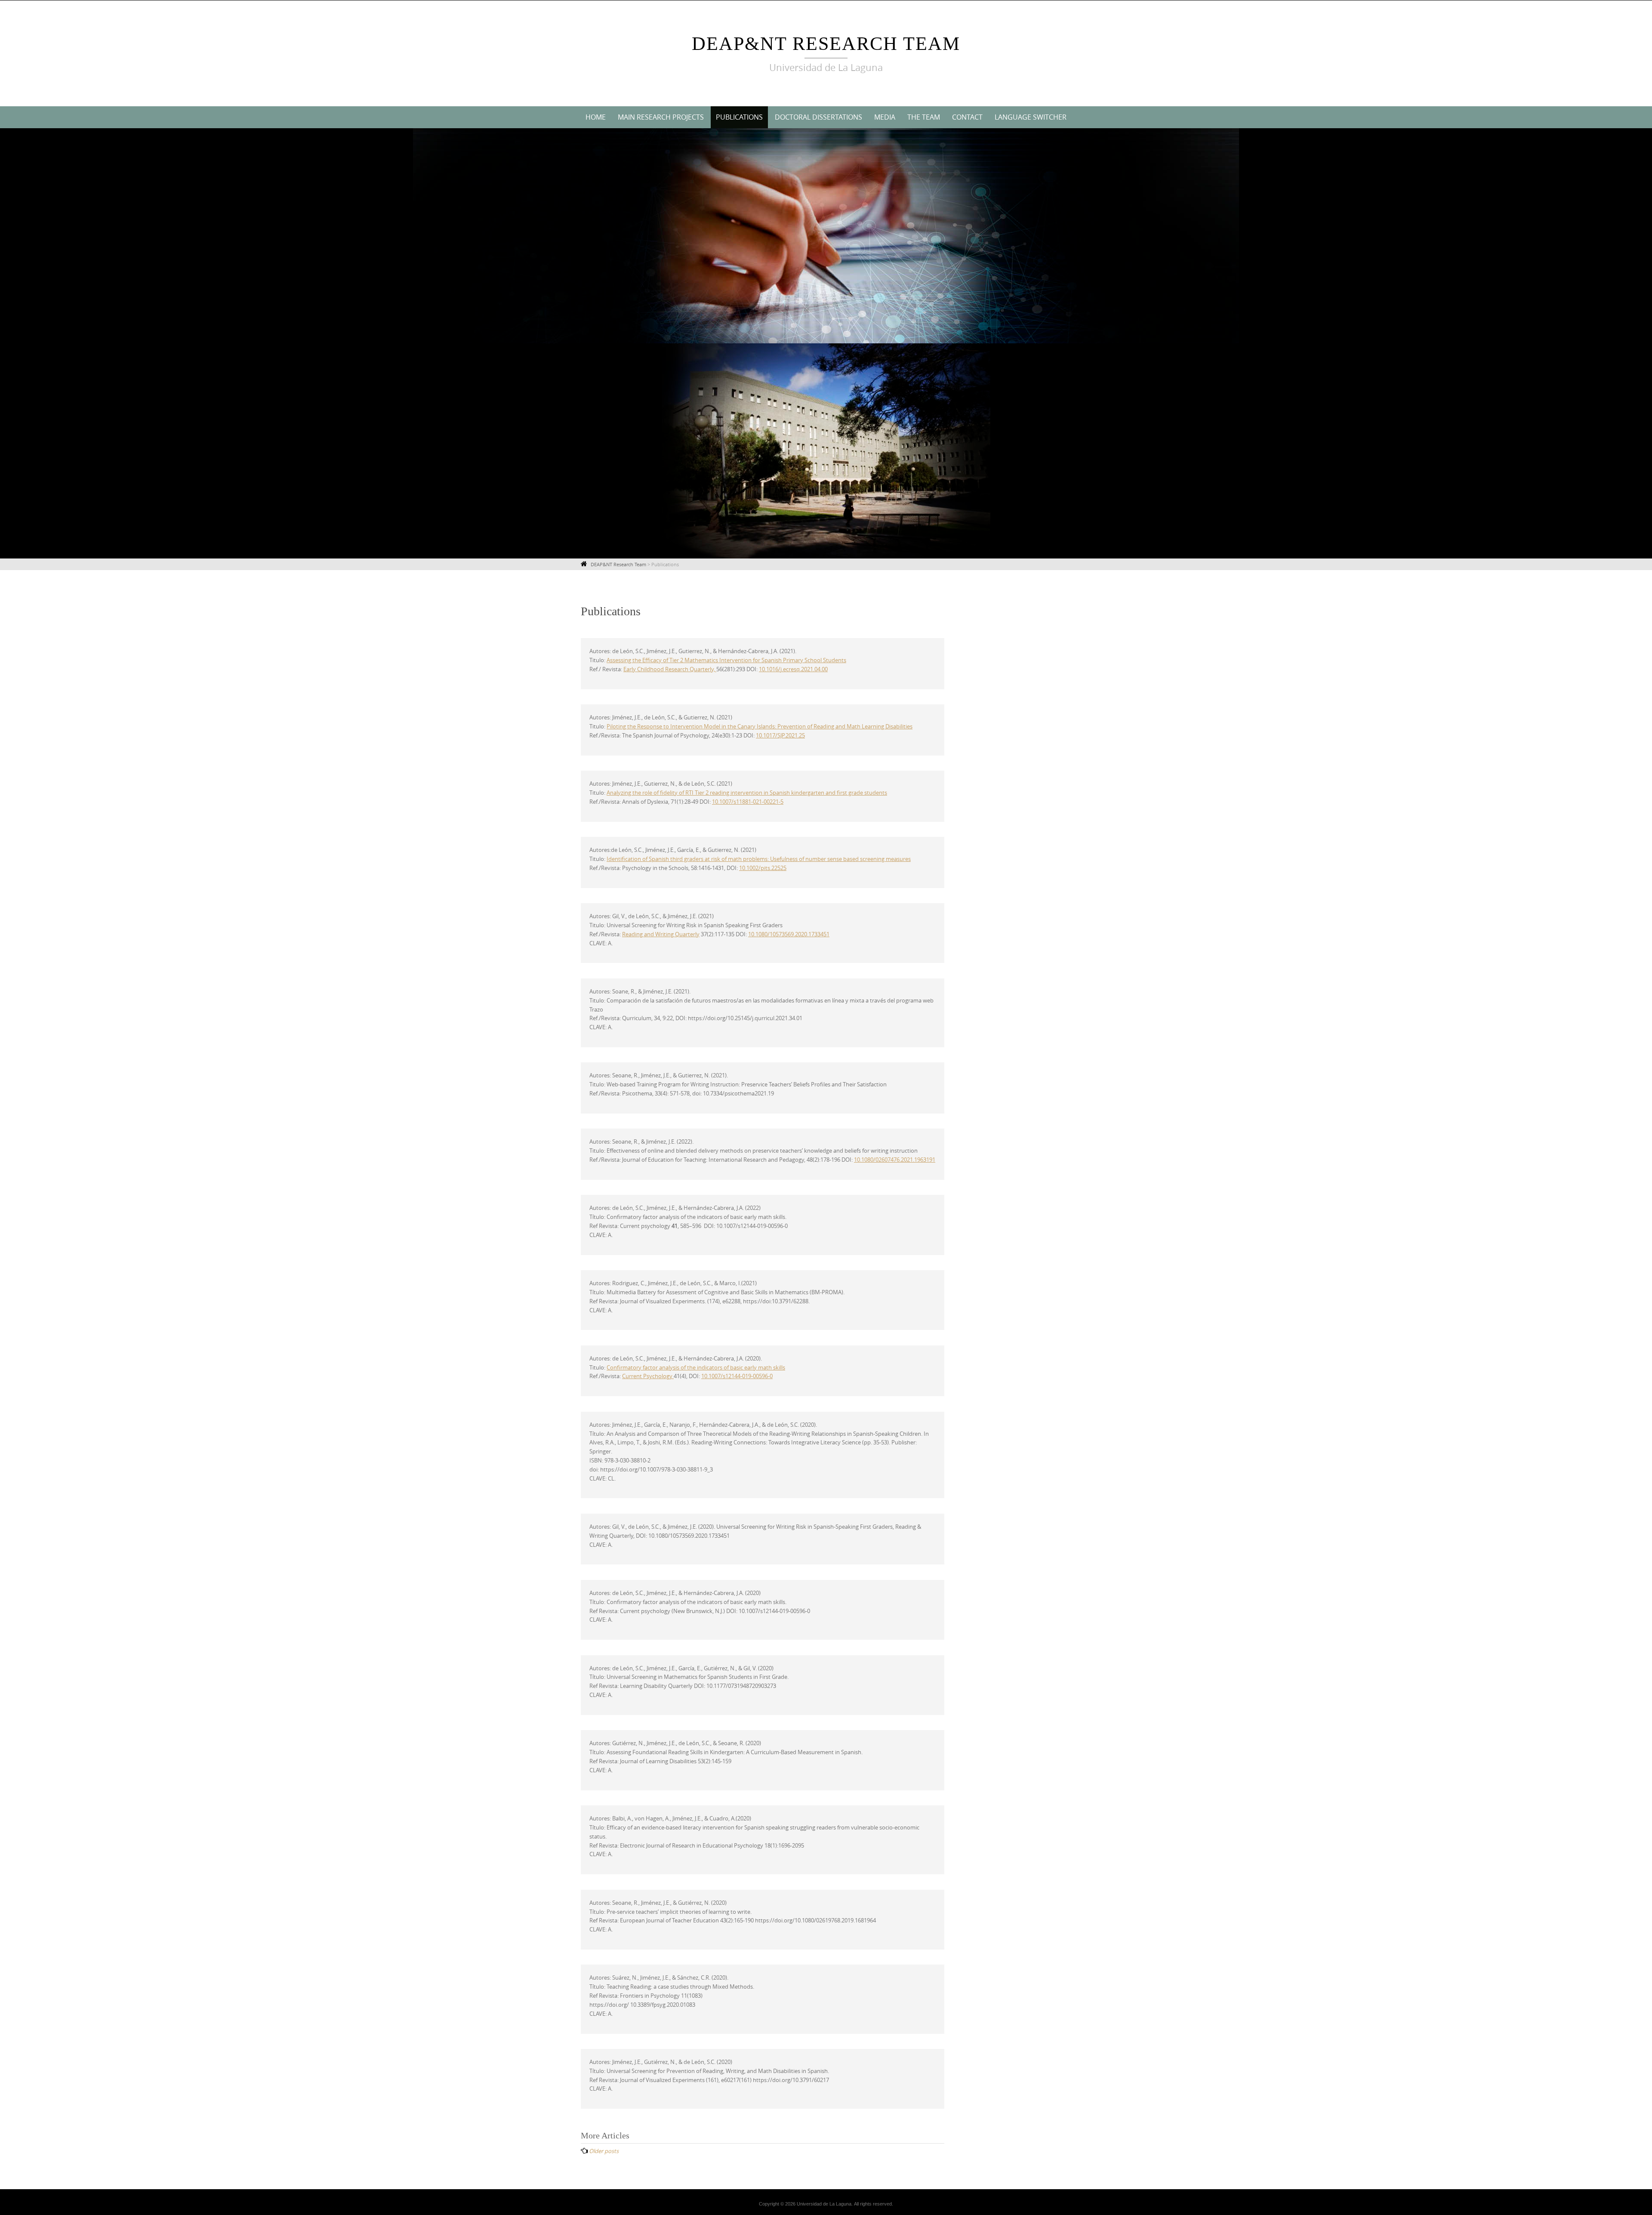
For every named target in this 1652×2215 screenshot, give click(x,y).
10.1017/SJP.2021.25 (780, 735)
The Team (924, 117)
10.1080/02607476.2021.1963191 (895, 1160)
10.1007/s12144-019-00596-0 (737, 1376)
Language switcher (1031, 117)
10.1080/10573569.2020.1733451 (789, 934)
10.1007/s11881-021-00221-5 (748, 802)
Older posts (604, 2151)
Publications (739, 117)
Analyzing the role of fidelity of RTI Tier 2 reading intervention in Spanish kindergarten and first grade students (747, 793)
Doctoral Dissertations (818, 117)
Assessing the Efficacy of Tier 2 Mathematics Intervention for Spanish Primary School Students (726, 660)
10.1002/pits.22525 (763, 868)
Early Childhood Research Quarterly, (670, 669)
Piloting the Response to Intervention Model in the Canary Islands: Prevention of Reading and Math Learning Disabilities (760, 726)
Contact (967, 117)
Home (596, 117)
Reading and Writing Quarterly (661, 934)
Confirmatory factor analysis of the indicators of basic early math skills (696, 1367)
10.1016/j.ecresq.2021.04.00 (793, 669)
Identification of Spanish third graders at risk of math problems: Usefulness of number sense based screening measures (759, 859)
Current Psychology (648, 1376)
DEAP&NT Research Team (826, 44)
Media (885, 117)
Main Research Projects (661, 117)
